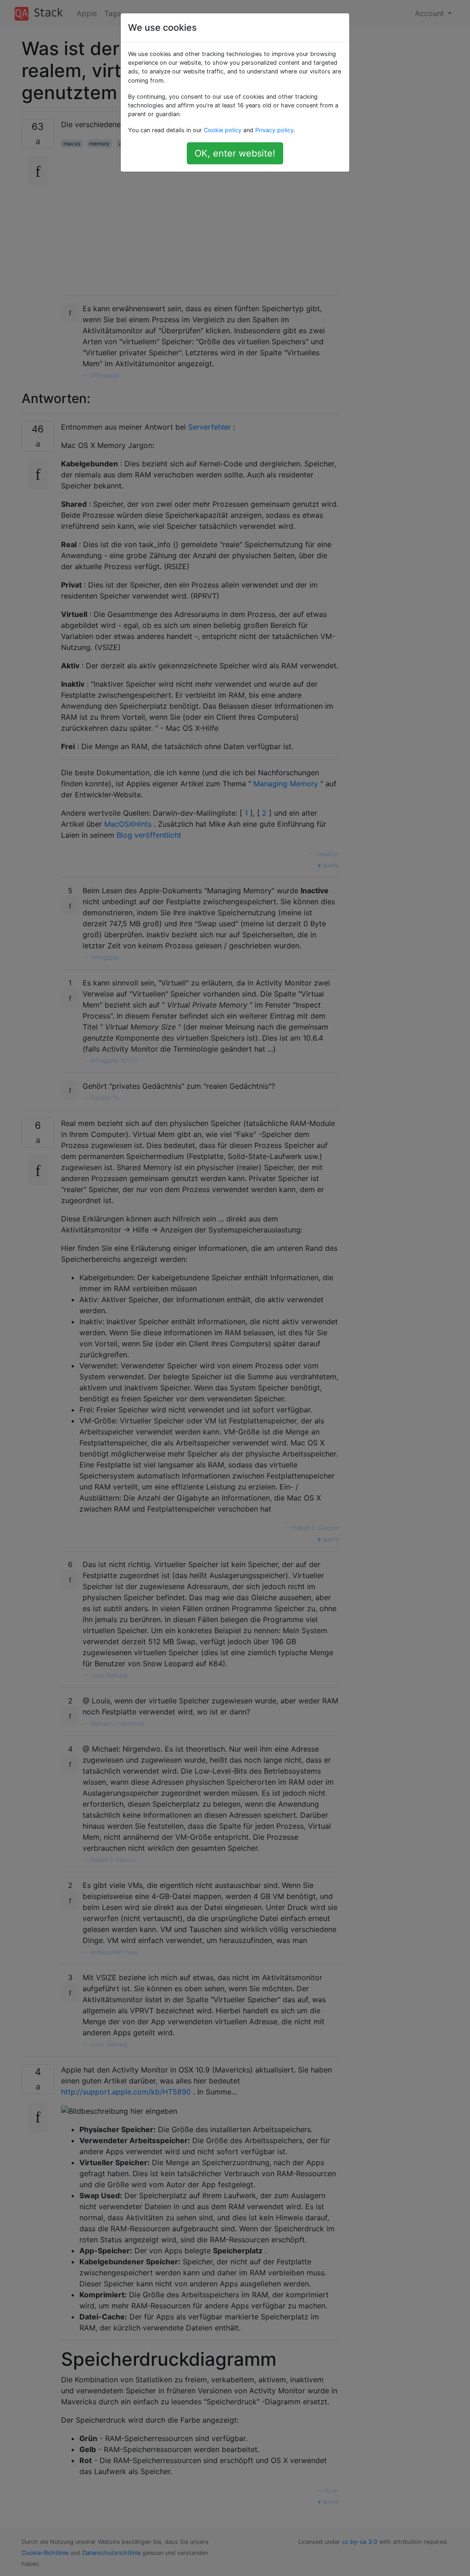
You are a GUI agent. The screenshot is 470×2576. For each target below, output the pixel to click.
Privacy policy (274, 130)
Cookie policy (223, 130)
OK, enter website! (235, 153)
